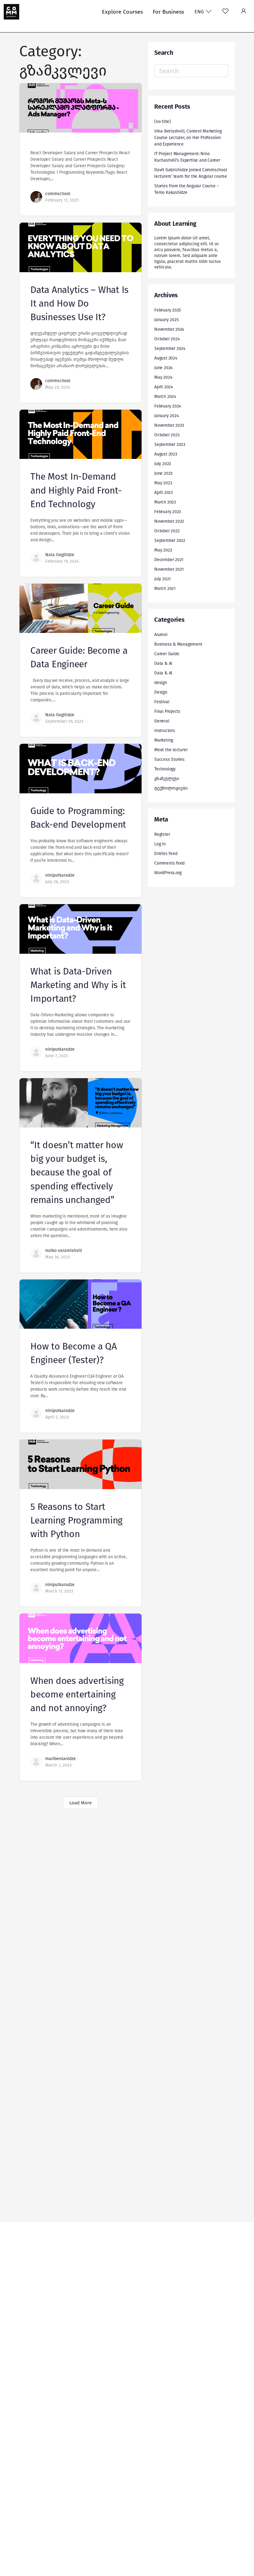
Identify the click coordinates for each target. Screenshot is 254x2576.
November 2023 (169, 425)
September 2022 (170, 540)
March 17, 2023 (59, 1591)
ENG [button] (200, 12)
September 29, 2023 (64, 721)
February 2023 (168, 512)
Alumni (161, 635)
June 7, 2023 (57, 1056)
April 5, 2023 (57, 1417)
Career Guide (167, 654)
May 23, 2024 (58, 387)
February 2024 (168, 406)
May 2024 (163, 377)
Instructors (165, 731)
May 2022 (163, 550)
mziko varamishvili (64, 1251)
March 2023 (165, 502)
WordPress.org (168, 873)
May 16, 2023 (57, 1257)
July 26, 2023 (57, 882)
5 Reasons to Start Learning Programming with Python (77, 1520)
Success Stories (169, 759)
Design (161, 692)
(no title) (163, 122)
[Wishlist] (225, 12)
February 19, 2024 (62, 561)
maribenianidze (61, 1759)
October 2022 (167, 531)
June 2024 (163, 368)
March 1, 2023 (58, 1765)
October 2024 (167, 339)
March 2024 (165, 397)
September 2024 (170, 349)
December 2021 (169, 560)
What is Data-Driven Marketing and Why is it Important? (78, 985)
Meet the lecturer (171, 750)
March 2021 (165, 588)
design (161, 683)
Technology (165, 769)
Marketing (164, 740)
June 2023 (163, 473)
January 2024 (166, 416)
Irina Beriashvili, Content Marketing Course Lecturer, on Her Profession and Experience (188, 138)
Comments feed (169, 863)
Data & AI (163, 663)
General (162, 721)
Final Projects (167, 711)
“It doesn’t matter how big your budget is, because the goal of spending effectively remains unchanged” (77, 1172)
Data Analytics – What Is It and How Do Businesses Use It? (79, 303)
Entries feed (166, 854)
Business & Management (178, 644)
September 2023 (170, 445)
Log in (160, 844)
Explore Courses (122, 12)
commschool (58, 194)
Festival (162, 702)
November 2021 (169, 569)
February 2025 (168, 310)
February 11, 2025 (62, 200)
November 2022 (169, 521)
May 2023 (163, 483)
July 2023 (163, 464)
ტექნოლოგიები (171, 788)
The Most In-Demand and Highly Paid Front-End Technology (76, 490)
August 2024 (166, 358)
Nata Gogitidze (60, 555)
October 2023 (167, 435)
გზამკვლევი (167, 779)
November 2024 (169, 329)
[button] (244, 12)
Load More (81, 1803)
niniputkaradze (60, 875)
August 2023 (166, 454)
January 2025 (166, 320)
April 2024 (164, 387)
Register (162, 834)
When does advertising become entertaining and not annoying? (77, 1694)
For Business (168, 12)
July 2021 (162, 579)
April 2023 (164, 493)
